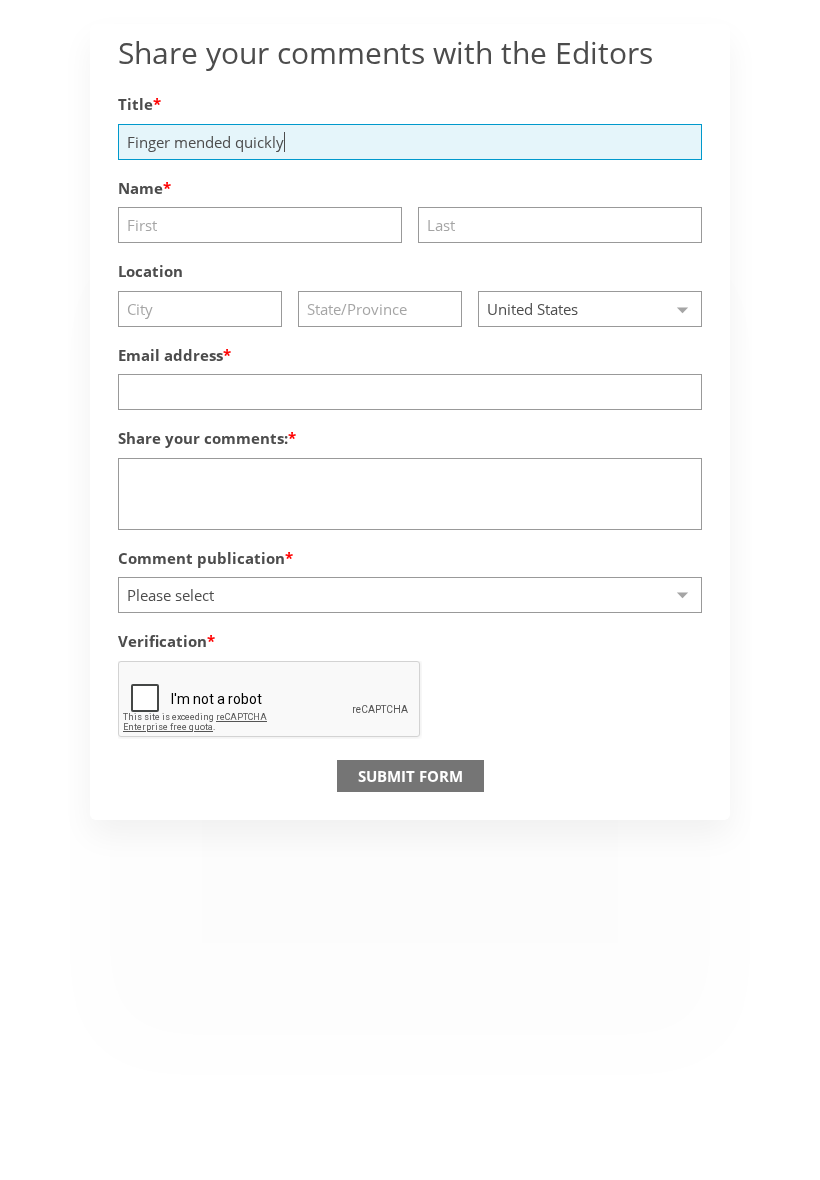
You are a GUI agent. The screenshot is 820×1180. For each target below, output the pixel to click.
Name (140, 188)
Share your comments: (203, 438)
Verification (162, 641)
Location (150, 271)
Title (135, 104)
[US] (590, 309)
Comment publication (201, 558)
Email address (170, 355)
